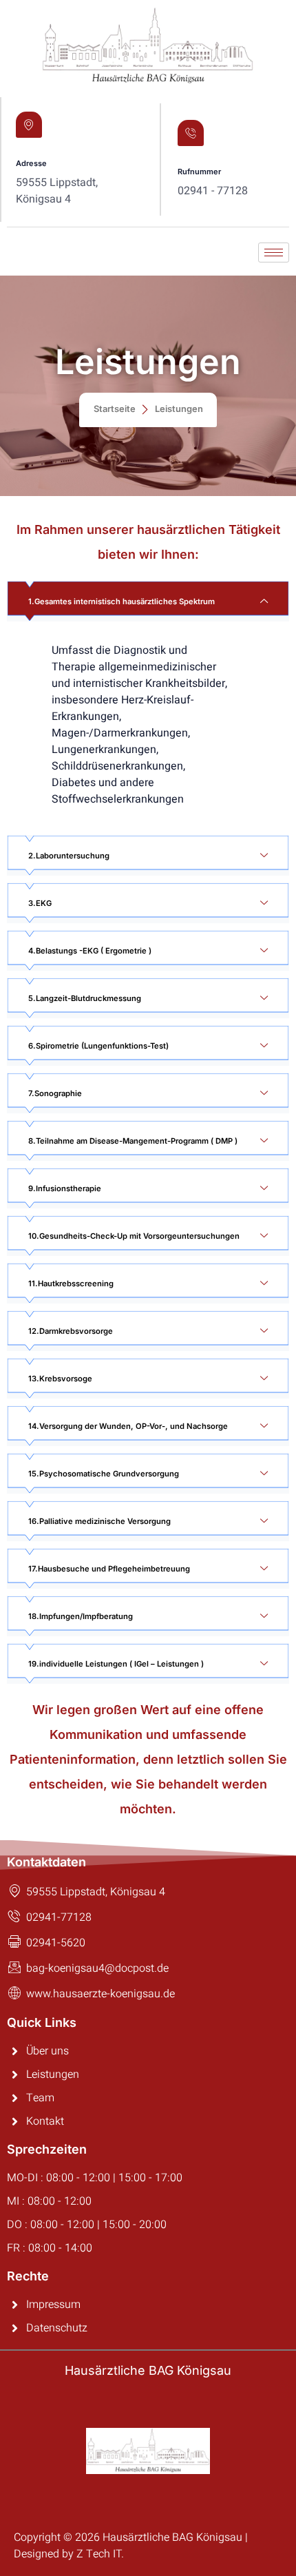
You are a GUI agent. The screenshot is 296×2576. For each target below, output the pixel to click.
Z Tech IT (99, 2554)
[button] (148, 601)
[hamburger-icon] (274, 253)
